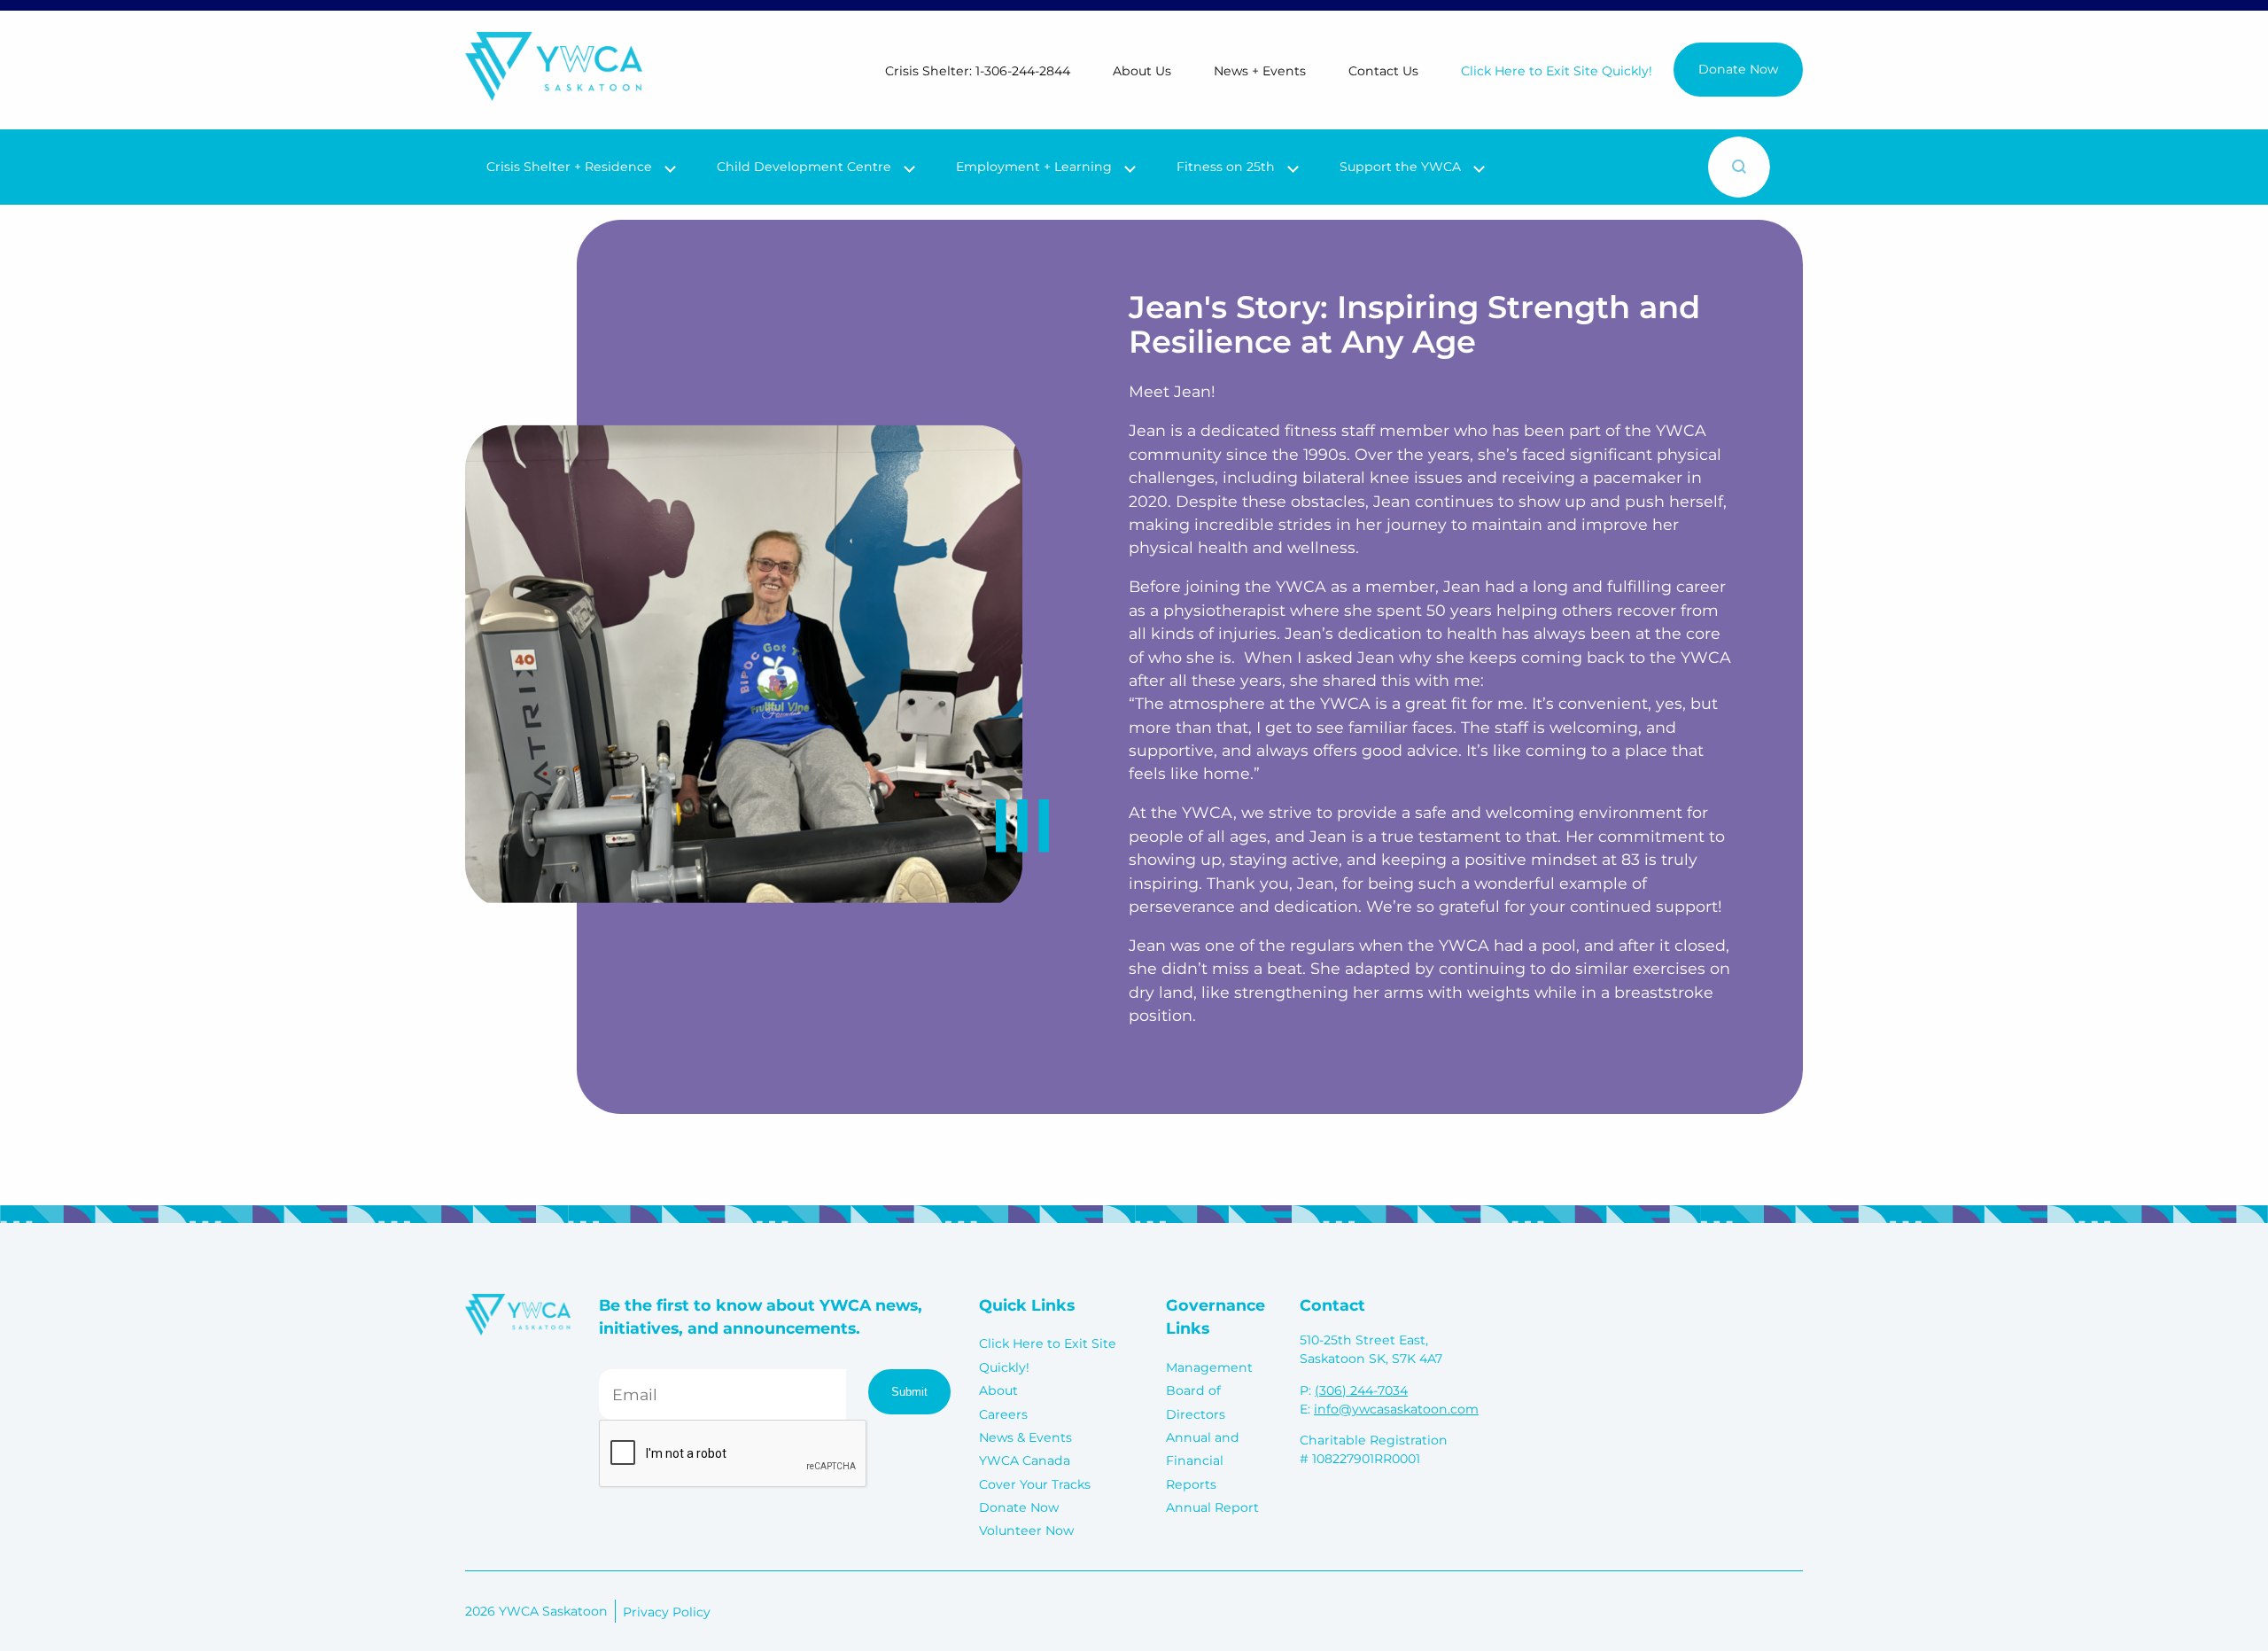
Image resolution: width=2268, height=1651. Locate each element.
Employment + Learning (1034, 167)
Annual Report (1212, 1507)
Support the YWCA (1400, 167)
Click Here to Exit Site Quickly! (1557, 71)
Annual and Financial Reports (1203, 1461)
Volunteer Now (1026, 1530)
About (998, 1390)
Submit (909, 1392)
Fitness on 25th (1226, 167)
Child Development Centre (804, 167)
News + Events (1260, 71)
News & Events (1025, 1437)
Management (1209, 1367)
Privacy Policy (667, 1612)
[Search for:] (1591, 167)
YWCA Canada (1025, 1460)
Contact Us (1383, 71)
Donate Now (1738, 69)
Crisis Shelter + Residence (569, 167)
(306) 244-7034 (1361, 1390)
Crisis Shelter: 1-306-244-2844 (978, 71)
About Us (1142, 71)
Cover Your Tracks (1035, 1484)
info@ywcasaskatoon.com (1396, 1409)
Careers (1003, 1414)
